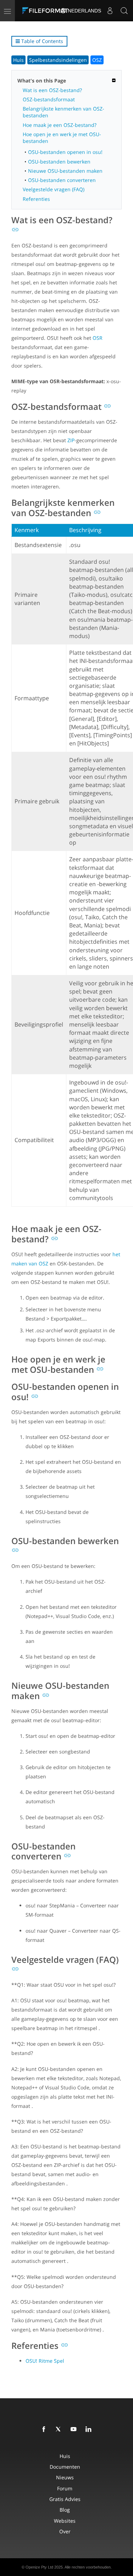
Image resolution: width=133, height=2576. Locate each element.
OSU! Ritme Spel (45, 2361)
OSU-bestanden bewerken (59, 162)
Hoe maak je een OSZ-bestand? (60, 125)
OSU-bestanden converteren (62, 180)
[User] (110, 11)
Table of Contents (41, 41)
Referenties (36, 199)
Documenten (65, 2467)
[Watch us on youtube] (75, 2430)
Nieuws (65, 2477)
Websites (65, 2521)
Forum (65, 2488)
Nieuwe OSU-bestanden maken (65, 171)
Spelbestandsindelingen (58, 60)
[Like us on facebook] (45, 2430)
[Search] (124, 11)
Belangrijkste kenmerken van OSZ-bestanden (63, 112)
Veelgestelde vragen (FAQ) (54, 189)
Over (65, 2531)
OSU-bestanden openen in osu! (65, 152)
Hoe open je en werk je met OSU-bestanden (62, 138)
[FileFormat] (47, 11)
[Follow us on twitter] (60, 2430)
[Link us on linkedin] (90, 2430)
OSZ (97, 60)
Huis (18, 60)
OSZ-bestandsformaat (49, 99)
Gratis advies (65, 2499)
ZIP (71, 440)
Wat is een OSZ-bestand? (52, 90)
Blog (65, 2510)
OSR (98, 338)
